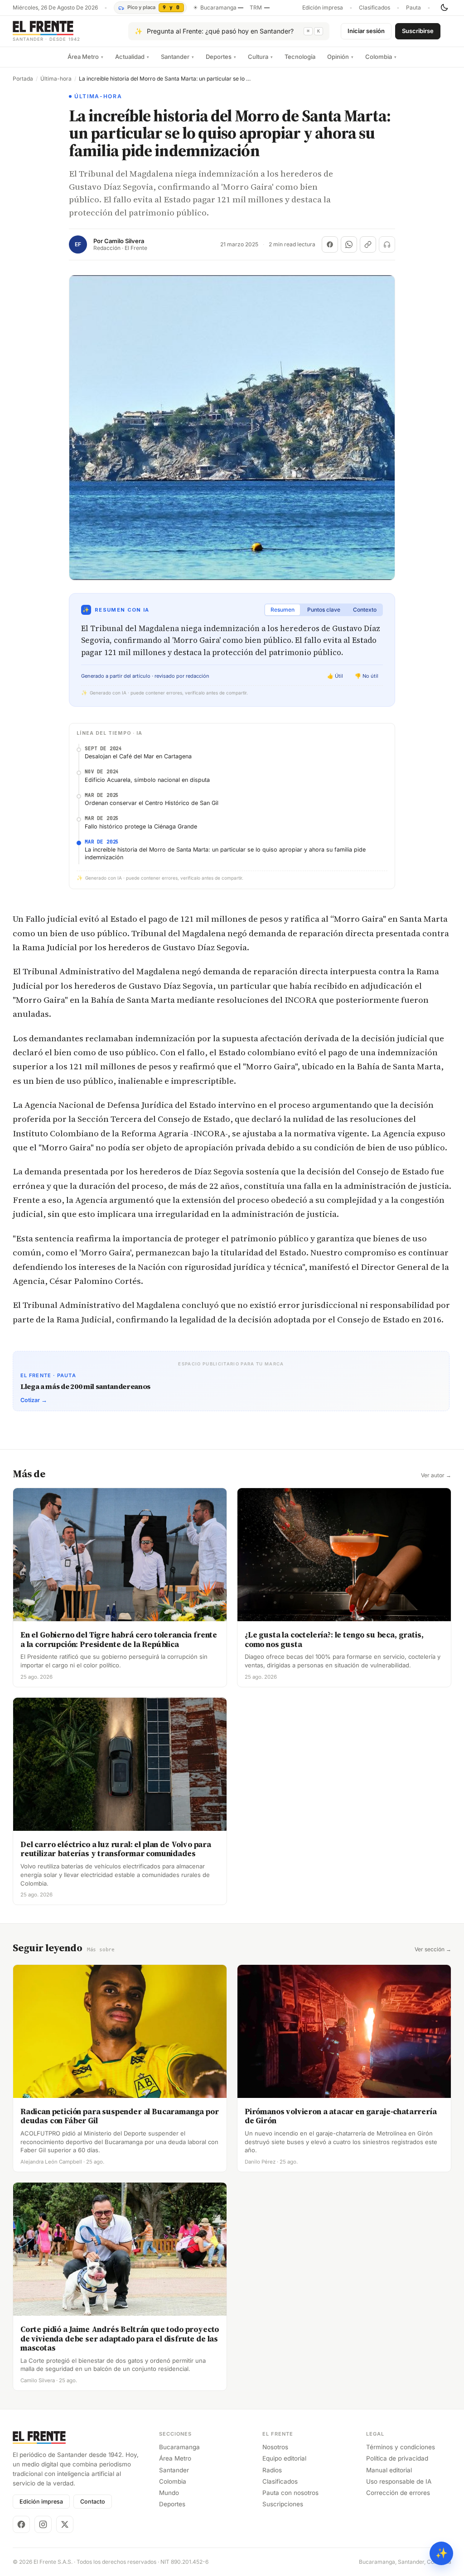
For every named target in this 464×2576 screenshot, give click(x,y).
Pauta (413, 8)
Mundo (169, 2493)
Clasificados (375, 8)
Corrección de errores (398, 2493)
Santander (177, 57)
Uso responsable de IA (399, 2481)
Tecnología (300, 57)
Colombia (381, 57)
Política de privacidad (397, 2458)
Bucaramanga (179, 2447)
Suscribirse (418, 31)
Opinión (340, 57)
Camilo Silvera (124, 241)
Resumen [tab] (283, 610)
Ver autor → (436, 1475)
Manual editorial (389, 2470)
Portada (23, 79)
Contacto (93, 2502)
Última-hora (56, 79)
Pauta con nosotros (290, 2493)
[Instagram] (43, 2524)
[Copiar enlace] (368, 244)
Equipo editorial (284, 2458)
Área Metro (85, 57)
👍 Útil (335, 676)
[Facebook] (21, 2524)
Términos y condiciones (401, 2447)
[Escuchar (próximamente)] (387, 244)
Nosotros (275, 2447)
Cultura (260, 57)
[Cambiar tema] (444, 8)
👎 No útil (367, 676)
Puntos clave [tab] (324, 610)
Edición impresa (323, 8)
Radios (272, 2470)
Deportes (221, 57)
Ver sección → (433, 1949)
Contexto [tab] (365, 610)
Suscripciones (283, 2504)
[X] (65, 2524)
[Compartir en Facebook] (330, 244)
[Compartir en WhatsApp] (349, 244)
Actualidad (132, 57)
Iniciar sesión (366, 31)
